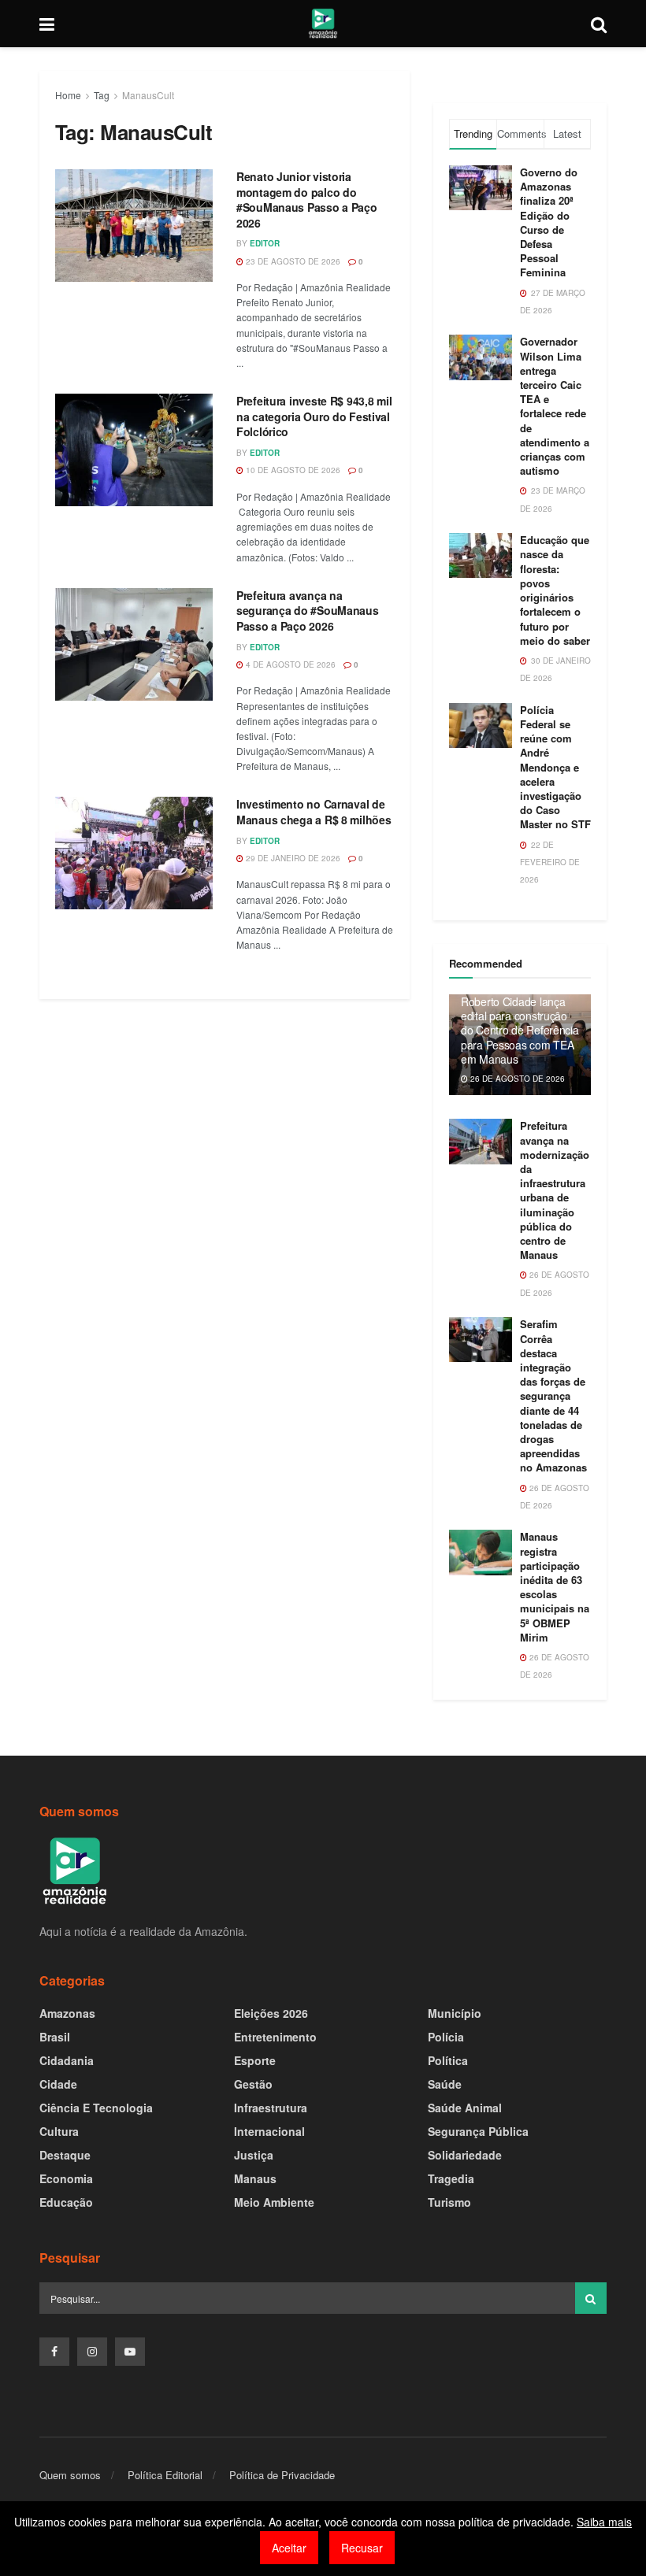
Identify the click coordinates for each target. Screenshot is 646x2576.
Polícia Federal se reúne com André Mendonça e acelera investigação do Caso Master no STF (555, 767)
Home (68, 95)
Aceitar (289, 2548)
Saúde (445, 2084)
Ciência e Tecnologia (96, 2108)
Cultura (59, 2131)
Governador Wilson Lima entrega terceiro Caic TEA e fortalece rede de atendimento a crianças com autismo (555, 406)
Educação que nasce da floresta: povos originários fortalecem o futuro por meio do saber (555, 590)
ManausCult (148, 95)
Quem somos (70, 2475)
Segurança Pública (478, 2131)
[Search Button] (591, 2298)
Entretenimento (275, 2037)
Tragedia (451, 2178)
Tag (102, 95)
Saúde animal (465, 2108)
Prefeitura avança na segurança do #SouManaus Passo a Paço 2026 (308, 611)
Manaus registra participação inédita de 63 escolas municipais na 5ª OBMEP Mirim (555, 1586)
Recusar (362, 2548)
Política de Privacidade (282, 2475)
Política (448, 2060)
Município (455, 2013)
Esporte (255, 2060)
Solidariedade (465, 2155)
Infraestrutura (271, 2108)
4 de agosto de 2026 (290, 664)
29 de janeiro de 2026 (292, 858)
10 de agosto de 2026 (292, 470)
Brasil (55, 2037)
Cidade (58, 2084)
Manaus (255, 2178)
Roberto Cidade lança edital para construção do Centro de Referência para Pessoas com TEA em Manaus (520, 1030)
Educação (66, 2202)
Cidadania (67, 2060)
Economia (66, 2178)
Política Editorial (165, 2475)
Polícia (446, 2037)
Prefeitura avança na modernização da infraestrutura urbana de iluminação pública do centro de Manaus (555, 1190)
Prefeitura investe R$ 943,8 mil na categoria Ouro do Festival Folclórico (314, 416)
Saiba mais (604, 2522)
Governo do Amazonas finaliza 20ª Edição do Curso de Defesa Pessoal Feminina (549, 222)
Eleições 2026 (271, 2013)
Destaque (65, 2155)
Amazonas (67, 2013)
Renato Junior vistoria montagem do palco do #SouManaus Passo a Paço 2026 (307, 200)
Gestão (253, 2084)
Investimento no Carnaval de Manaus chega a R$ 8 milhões (314, 812)
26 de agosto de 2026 (516, 1079)
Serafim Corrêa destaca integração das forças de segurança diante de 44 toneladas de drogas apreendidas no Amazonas (553, 1395)
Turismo (449, 2202)
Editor (265, 243)
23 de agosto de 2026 (292, 261)
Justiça (254, 2155)
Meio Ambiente (274, 2202)
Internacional (269, 2131)
